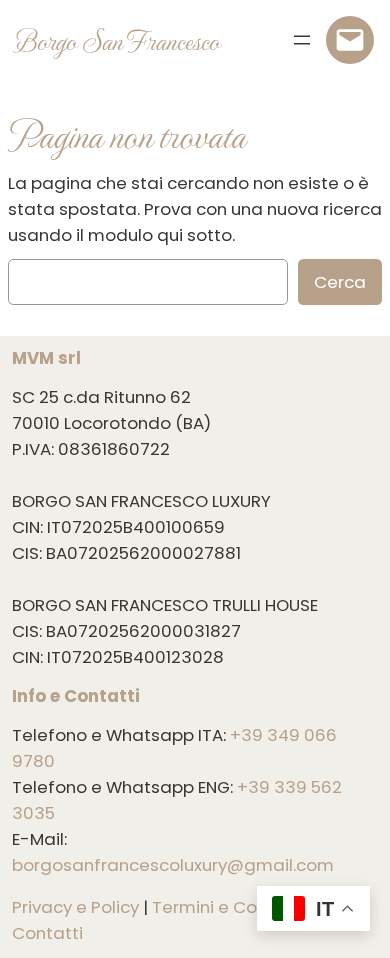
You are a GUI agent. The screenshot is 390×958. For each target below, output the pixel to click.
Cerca (340, 282)
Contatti (47, 933)
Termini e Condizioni (236, 907)
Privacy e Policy (75, 907)
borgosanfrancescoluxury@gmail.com (173, 865)
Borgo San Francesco (117, 39)
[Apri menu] (302, 40)
